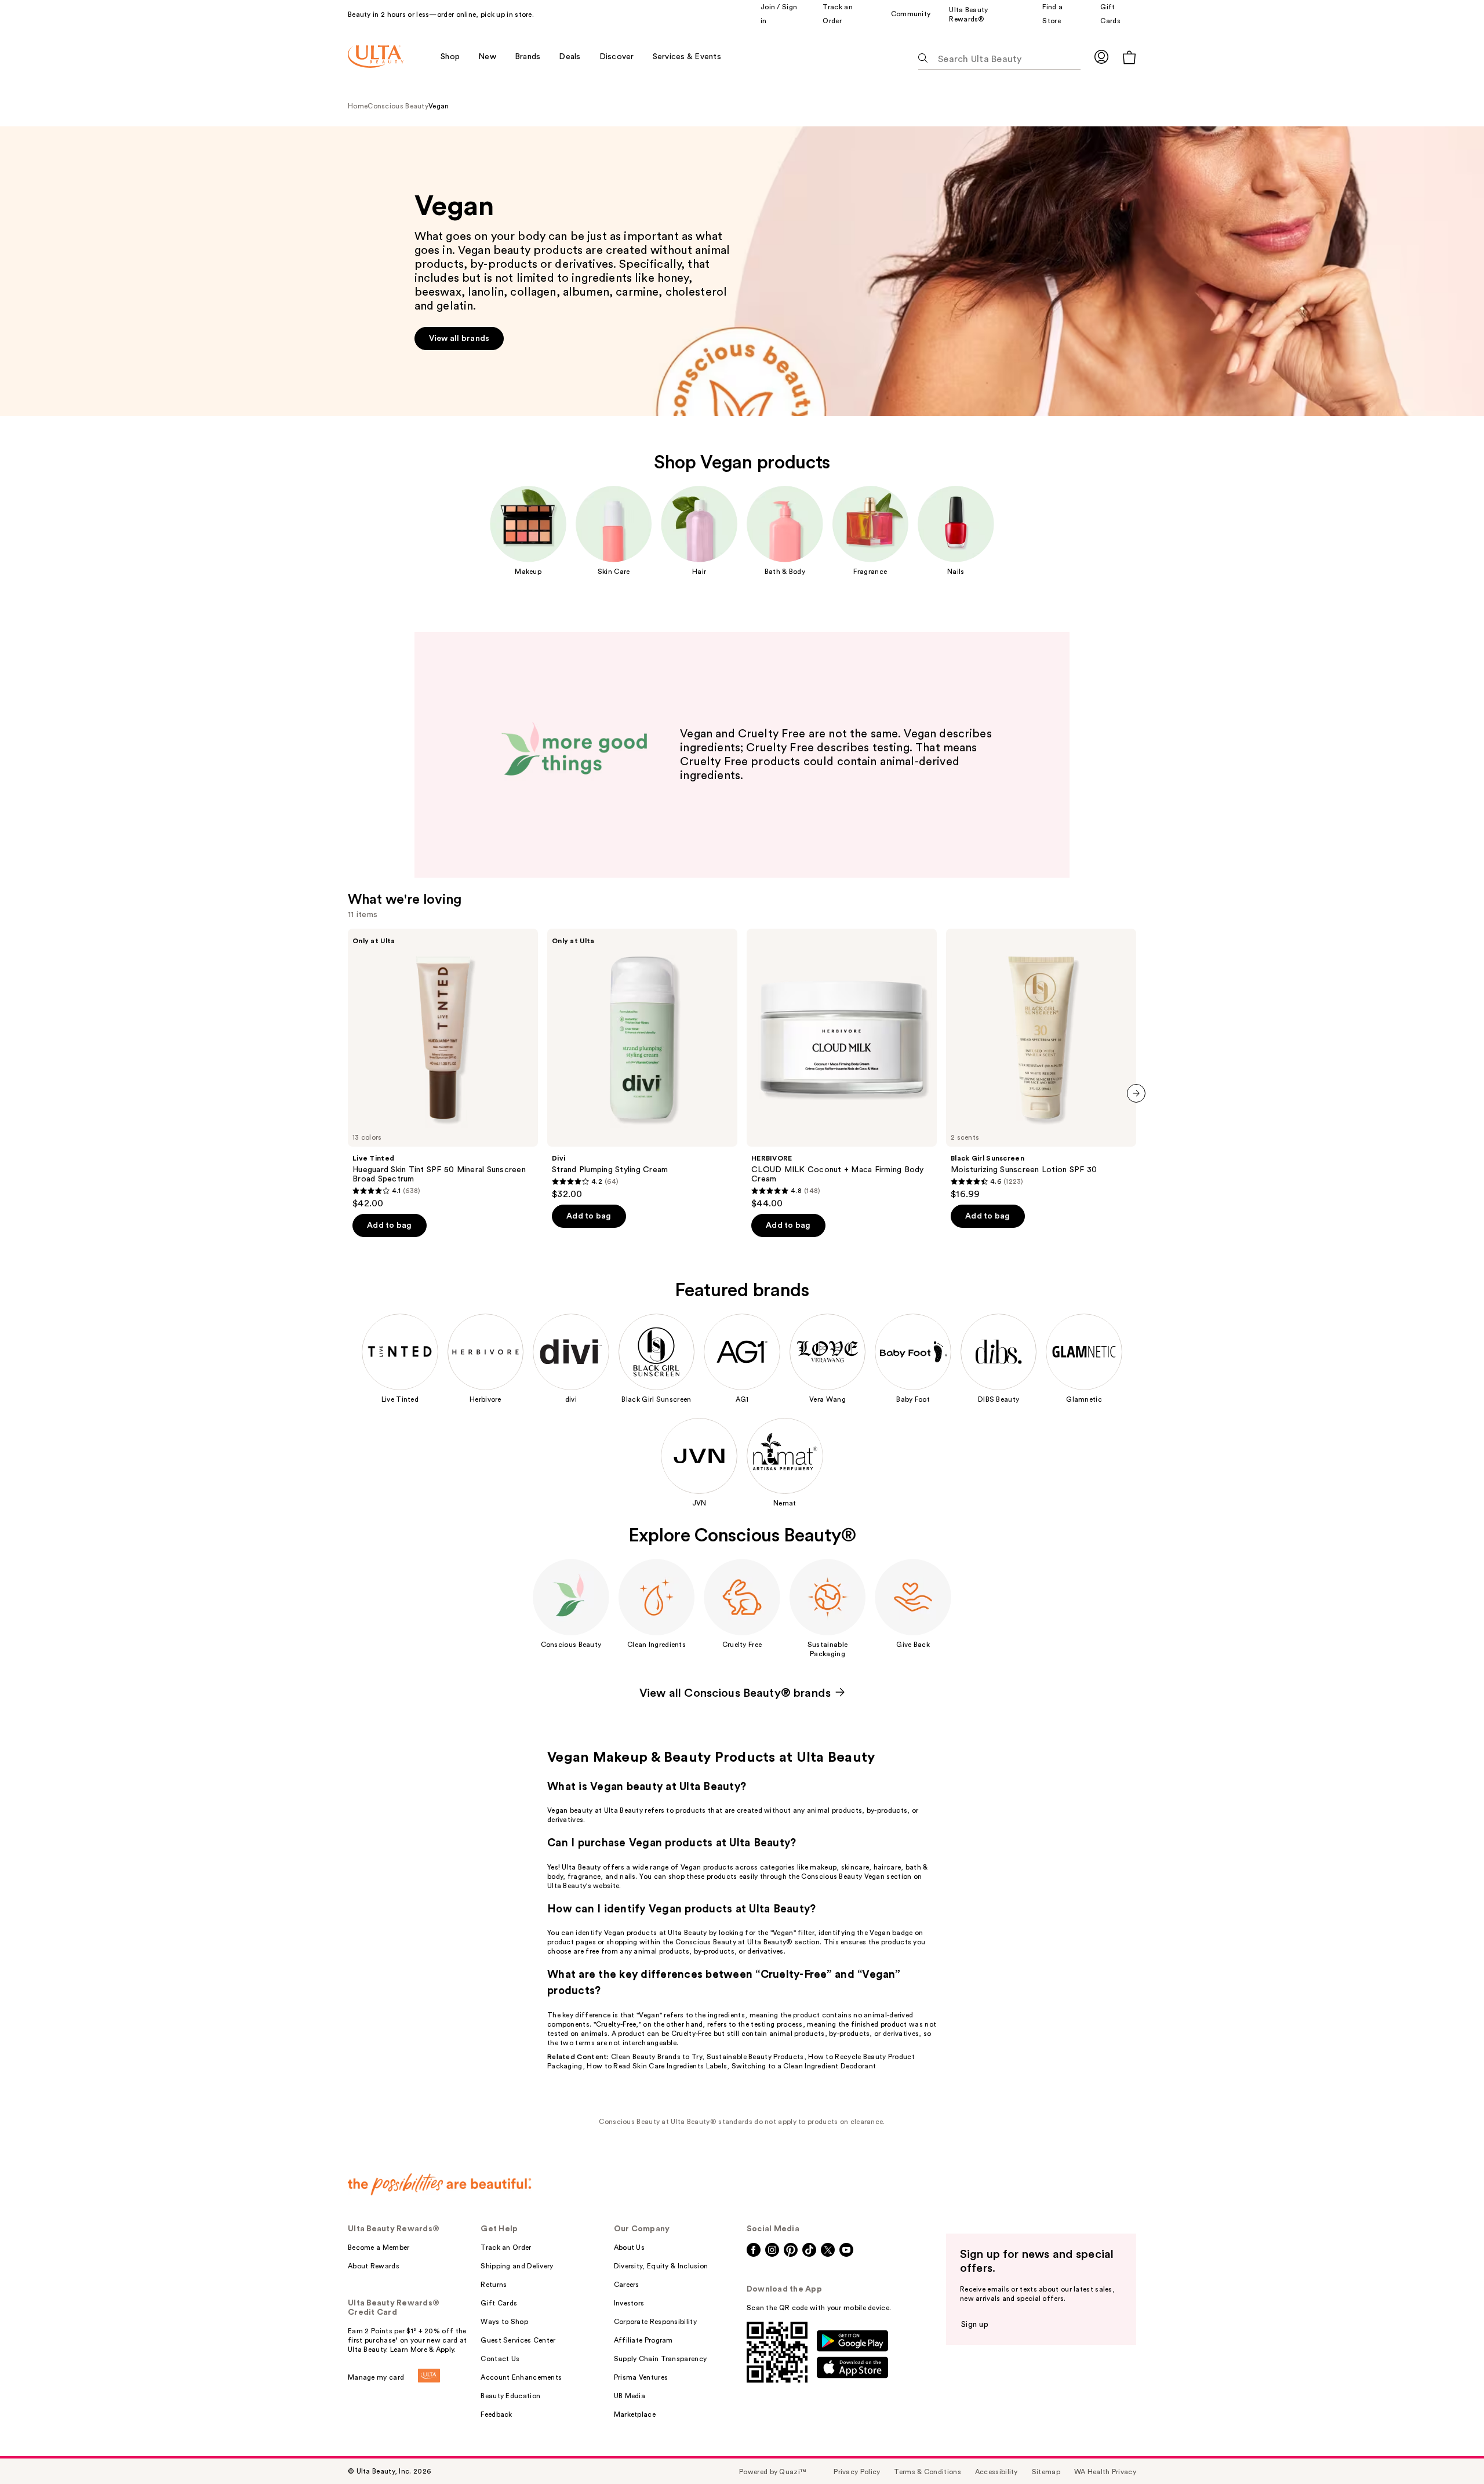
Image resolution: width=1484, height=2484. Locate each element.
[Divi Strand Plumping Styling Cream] (642, 1064)
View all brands (28, 131)
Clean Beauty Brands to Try (656, 2057)
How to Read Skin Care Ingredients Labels (657, 2066)
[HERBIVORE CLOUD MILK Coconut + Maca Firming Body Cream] (842, 1069)
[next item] (1136, 1093)
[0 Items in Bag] (1129, 57)
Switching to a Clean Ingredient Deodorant (804, 2066)
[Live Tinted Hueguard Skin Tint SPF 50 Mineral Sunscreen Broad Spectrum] (443, 1069)
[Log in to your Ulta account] (1101, 57)
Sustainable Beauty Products (755, 2057)
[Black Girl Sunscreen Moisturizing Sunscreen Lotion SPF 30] (1041, 1064)
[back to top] (1449, 2449)
